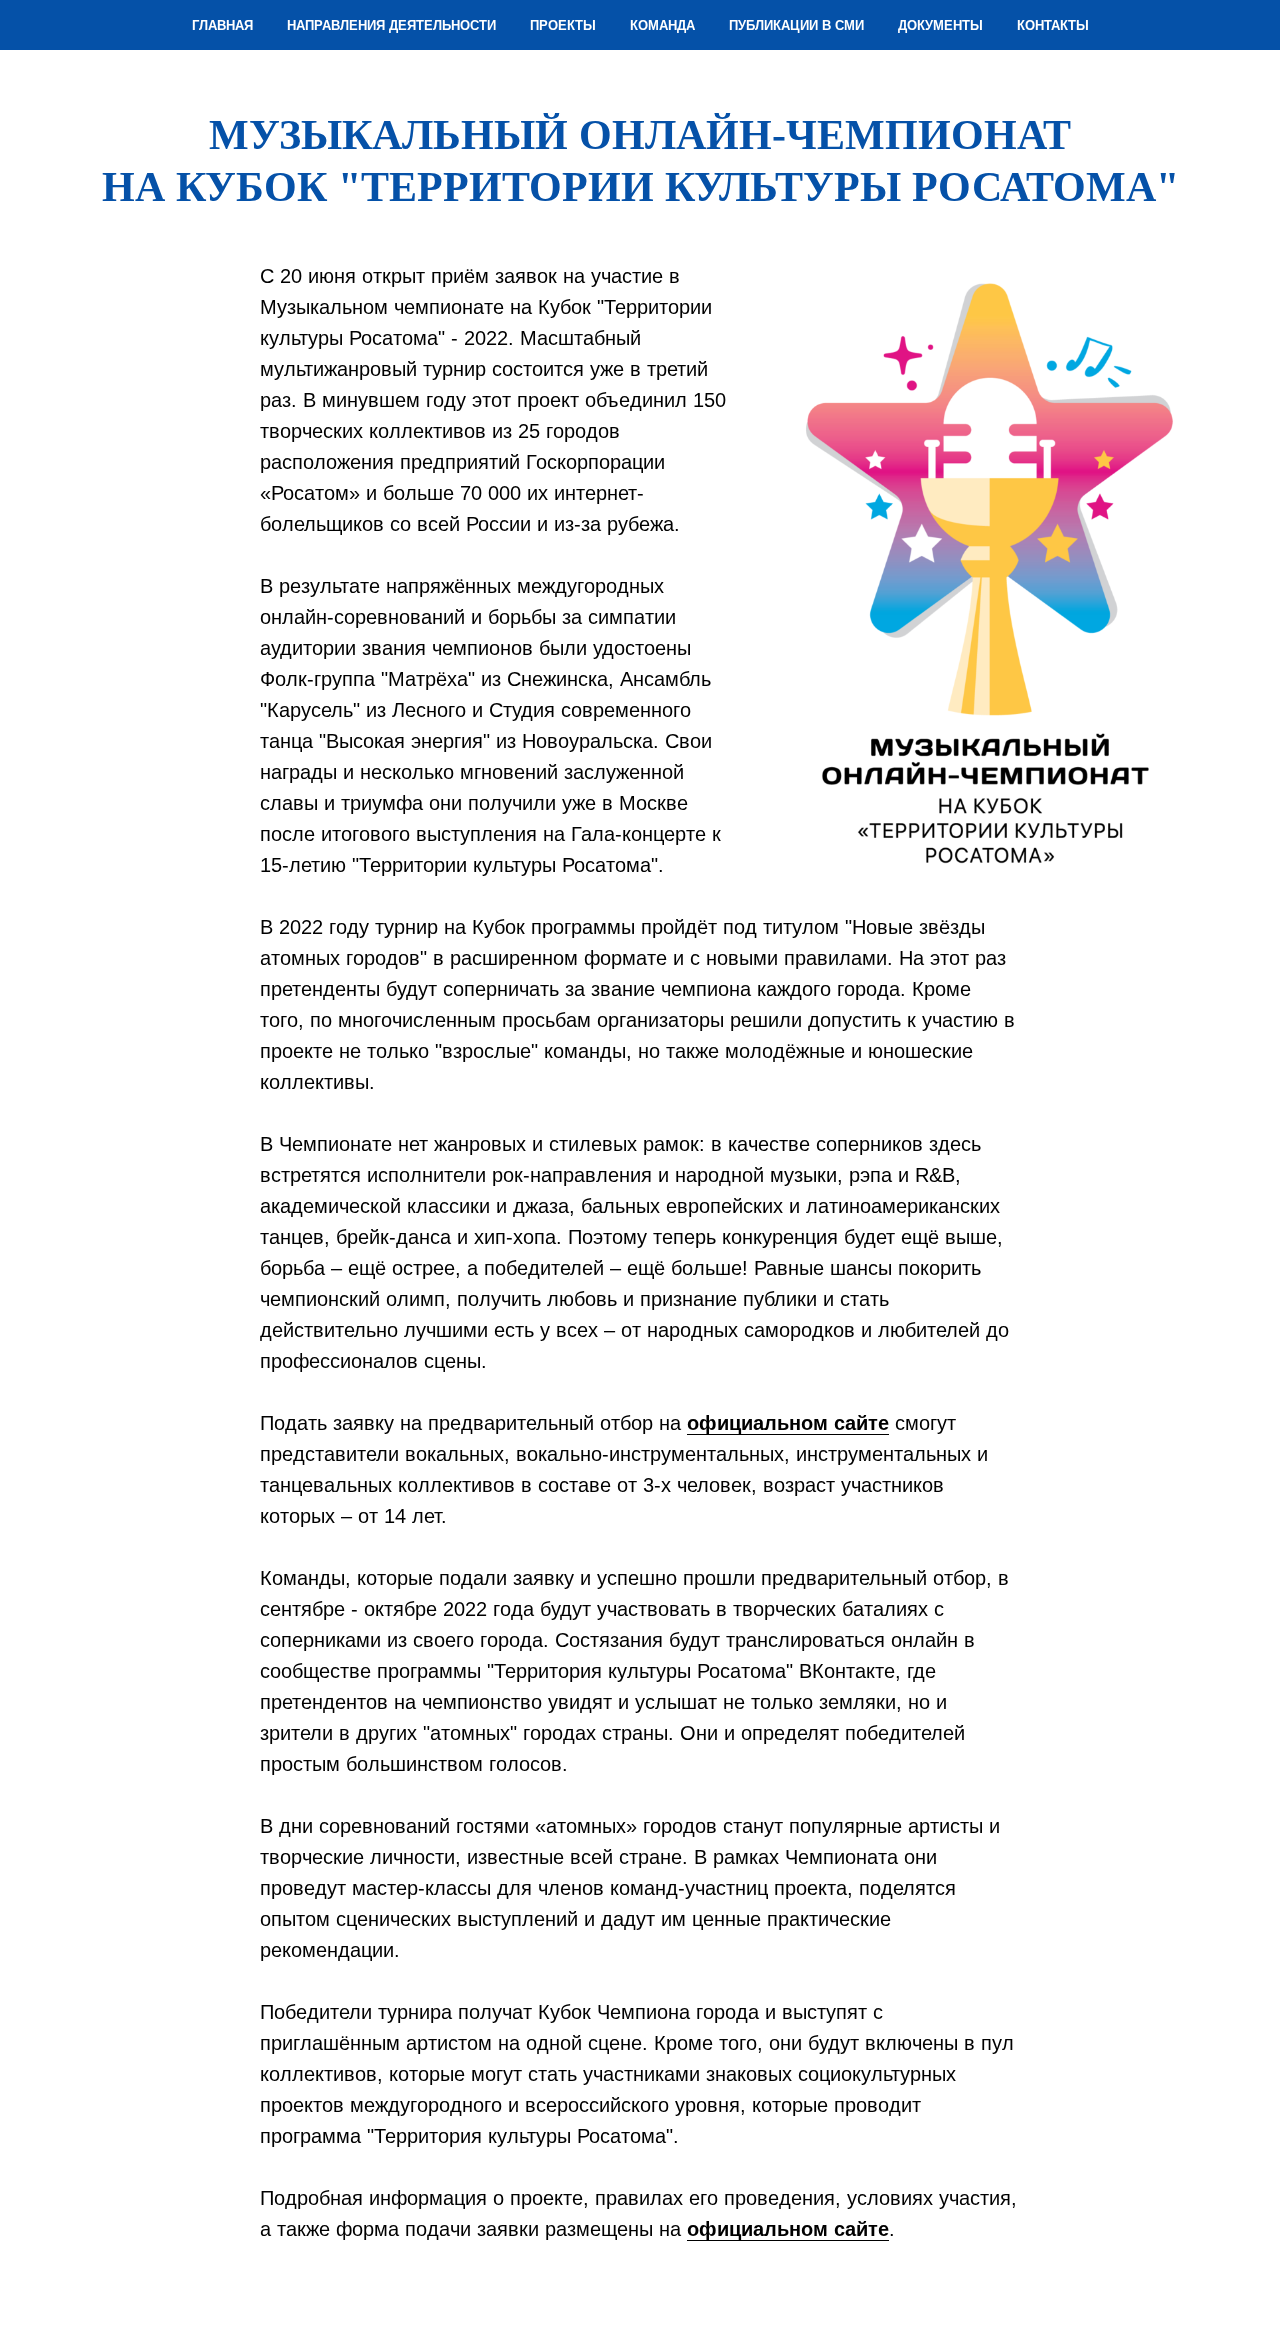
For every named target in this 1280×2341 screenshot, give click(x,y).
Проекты (563, 25)
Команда (662, 25)
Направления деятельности (391, 25)
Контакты (1053, 25)
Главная (222, 25)
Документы (940, 25)
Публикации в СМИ (796, 25)
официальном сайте (788, 1423)
